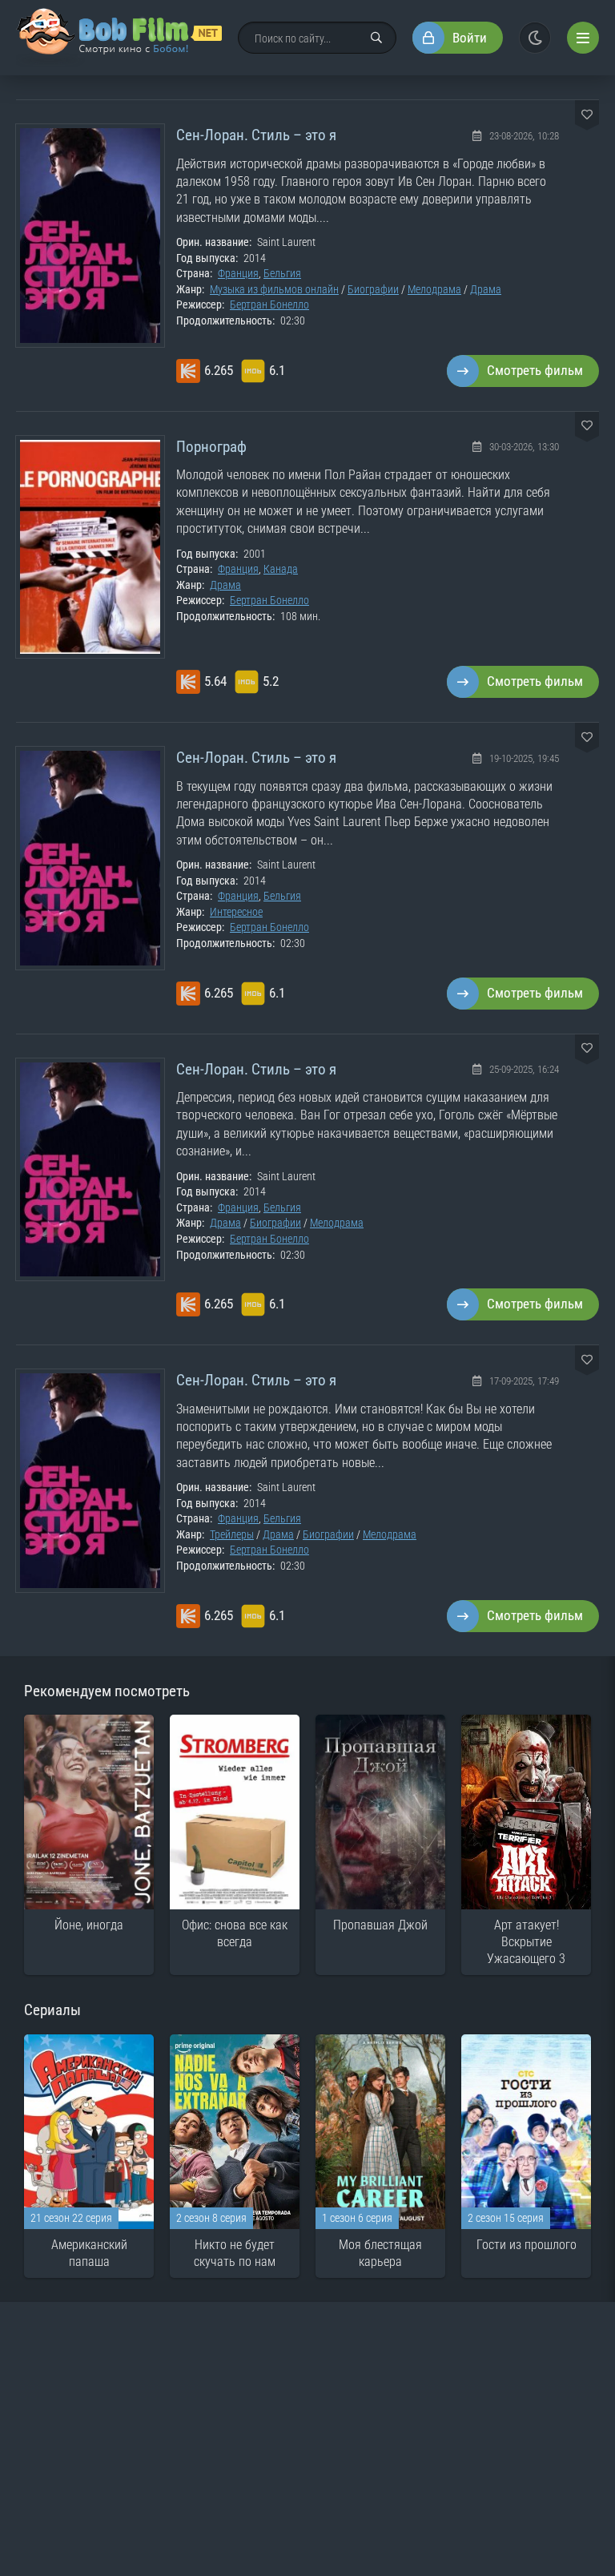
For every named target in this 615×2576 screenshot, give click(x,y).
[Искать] (376, 38)
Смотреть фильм (535, 370)
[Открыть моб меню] (583, 38)
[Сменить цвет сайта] (535, 38)
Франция (238, 273)
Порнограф (211, 447)
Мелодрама (434, 289)
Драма (486, 289)
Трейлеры (232, 1534)
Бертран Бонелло (269, 304)
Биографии (373, 289)
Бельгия (282, 273)
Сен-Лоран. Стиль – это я (256, 135)
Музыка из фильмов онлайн (274, 289)
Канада (281, 569)
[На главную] (119, 38)
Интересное (236, 912)
